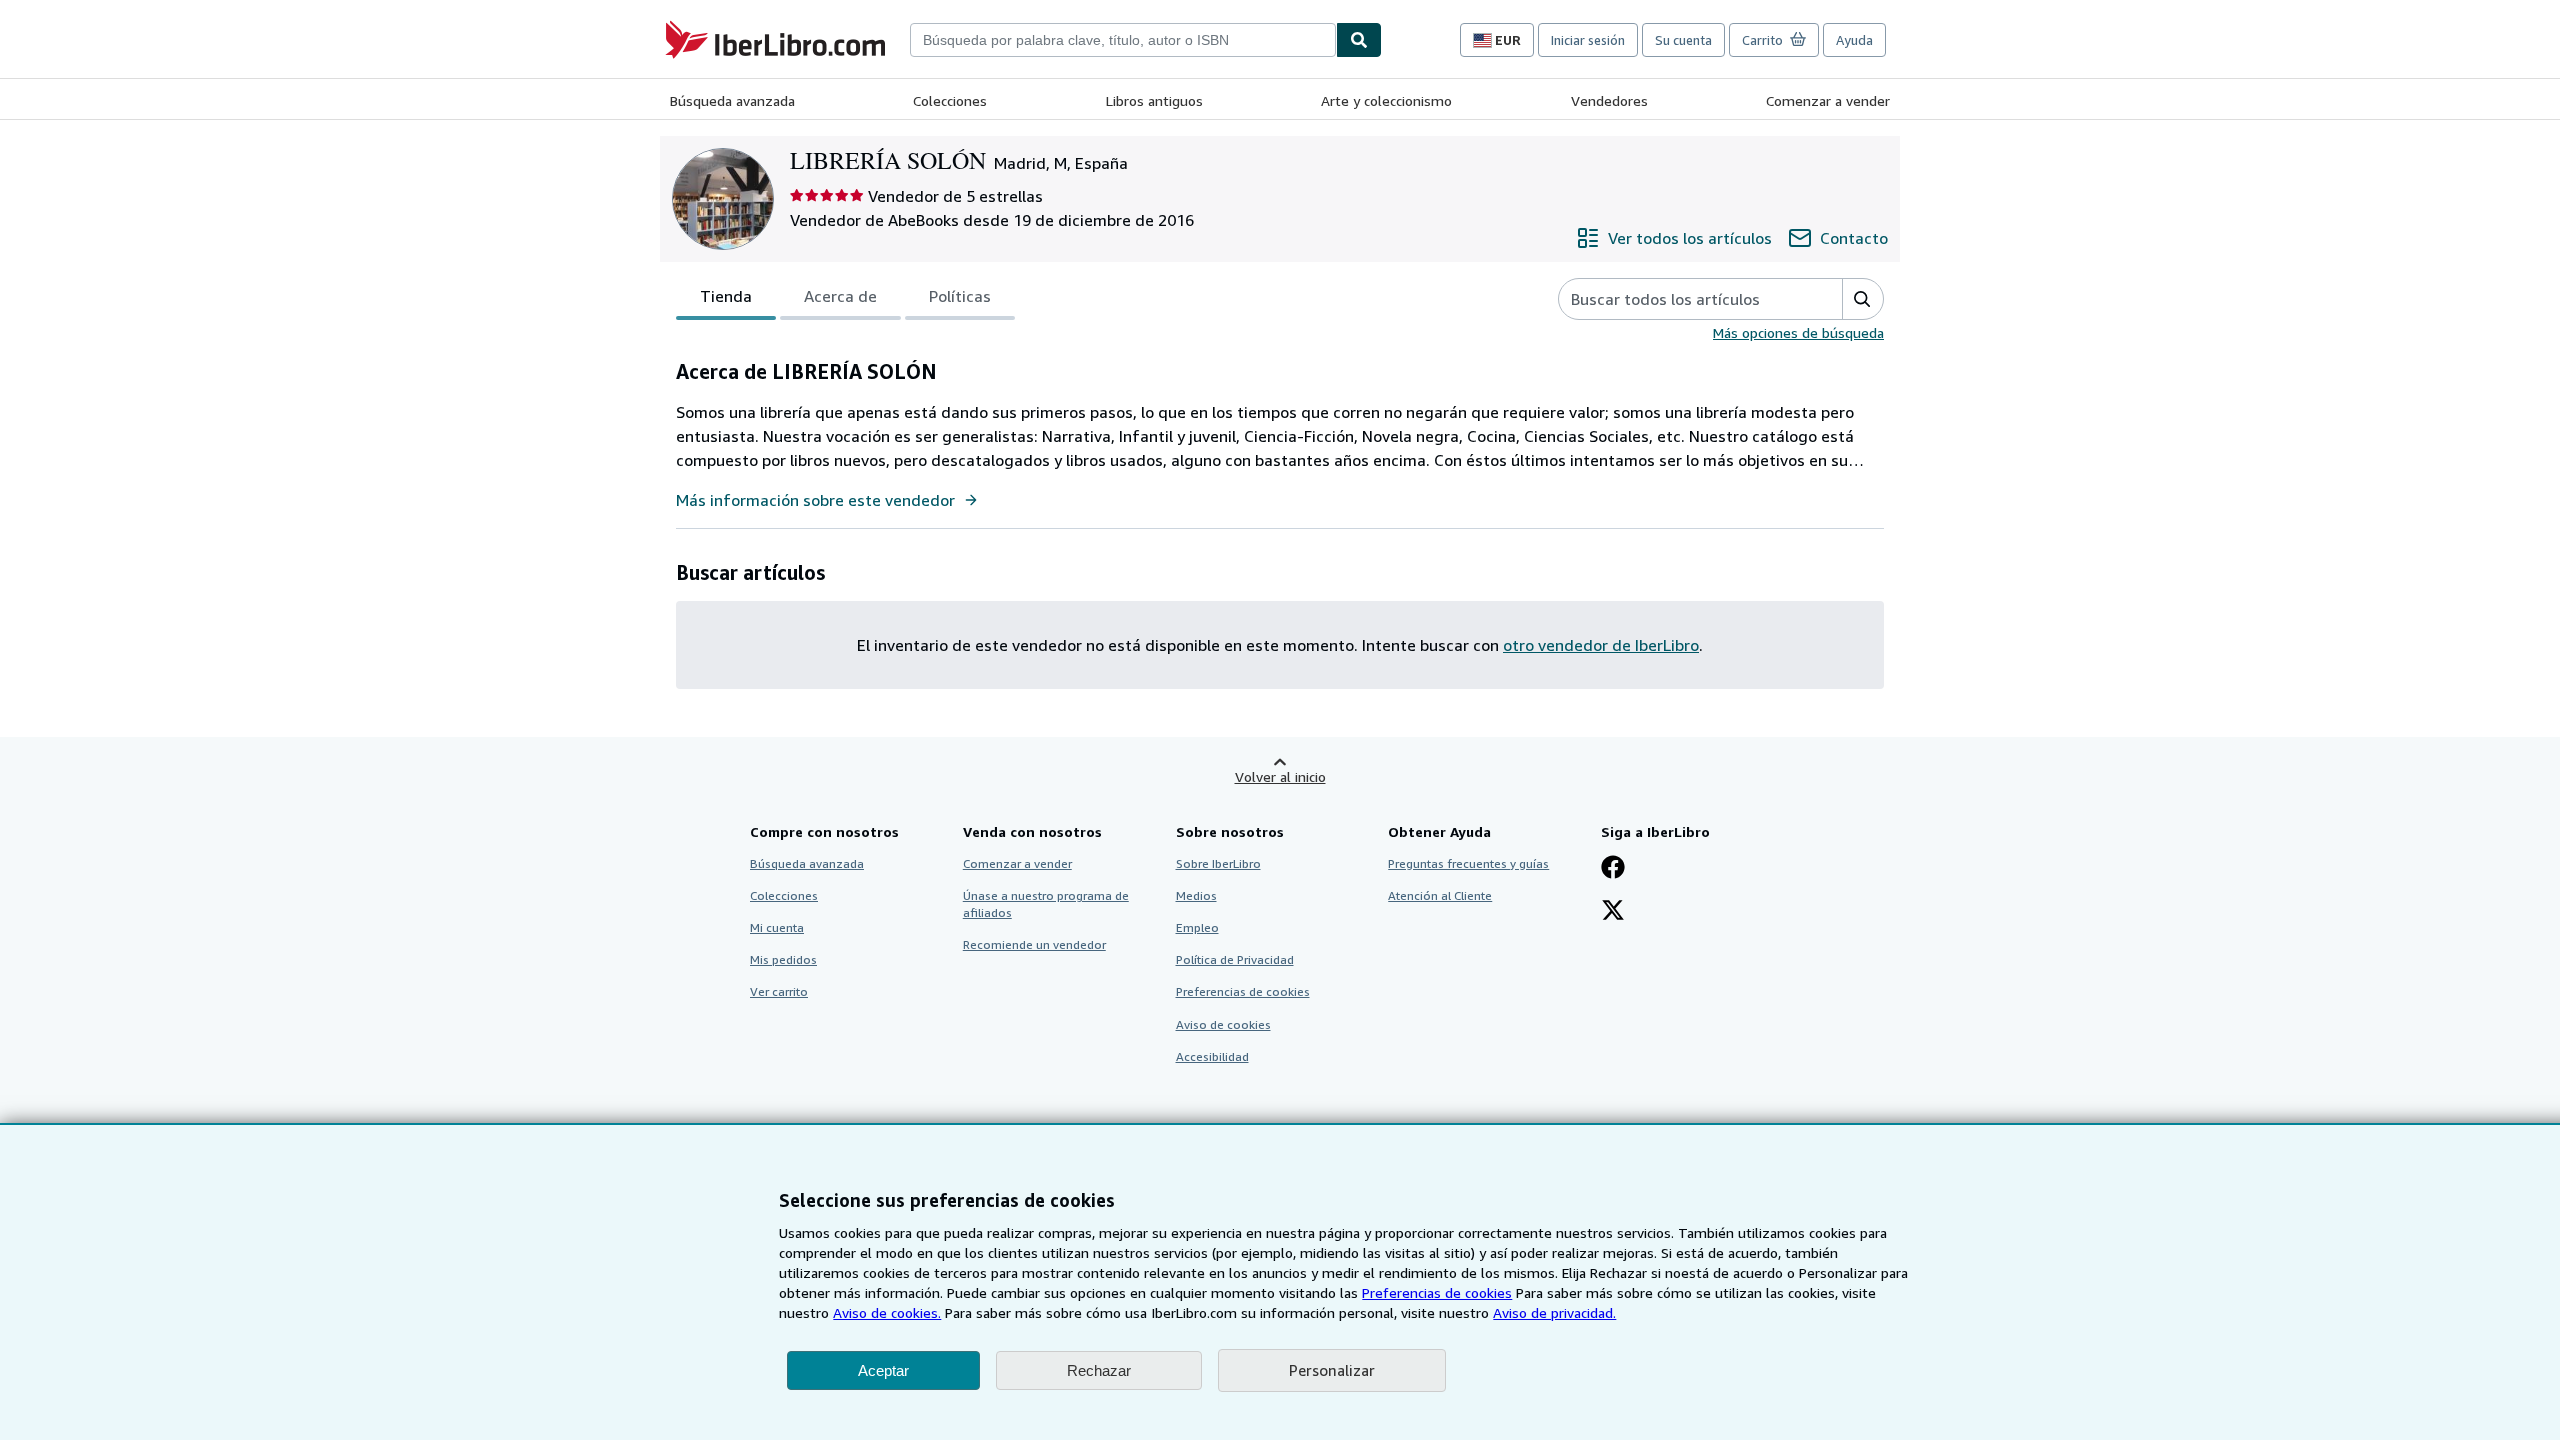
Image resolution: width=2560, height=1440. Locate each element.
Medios (1196, 895)
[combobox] (1123, 40)
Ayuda (1854, 40)
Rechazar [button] (1099, 1370)
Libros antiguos (1154, 100)
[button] (1862, 299)
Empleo (1197, 927)
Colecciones (950, 100)
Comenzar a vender (1828, 100)
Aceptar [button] (883, 1370)
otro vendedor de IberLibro (1601, 645)
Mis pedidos (783, 959)
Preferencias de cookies (1437, 1292)
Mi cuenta (777, 927)
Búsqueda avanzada (732, 100)
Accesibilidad (1212, 1056)
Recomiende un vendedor (1034, 944)
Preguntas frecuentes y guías (1468, 863)
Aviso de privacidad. (1554, 1312)
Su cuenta (1683, 40)
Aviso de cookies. (887, 1312)
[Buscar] (1359, 40)
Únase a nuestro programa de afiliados (1046, 904)
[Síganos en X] (1613, 912)
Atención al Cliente (1440, 895)
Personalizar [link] (1332, 1370)
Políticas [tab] (960, 296)
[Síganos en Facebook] (1613, 869)
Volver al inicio (1280, 776)
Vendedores (1609, 100)
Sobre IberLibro (1218, 863)
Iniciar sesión (1588, 40)
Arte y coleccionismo (1386, 100)
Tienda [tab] (726, 296)
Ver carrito (779, 991)
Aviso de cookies (1223, 1024)
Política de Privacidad (1235, 959)
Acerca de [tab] (840, 296)
